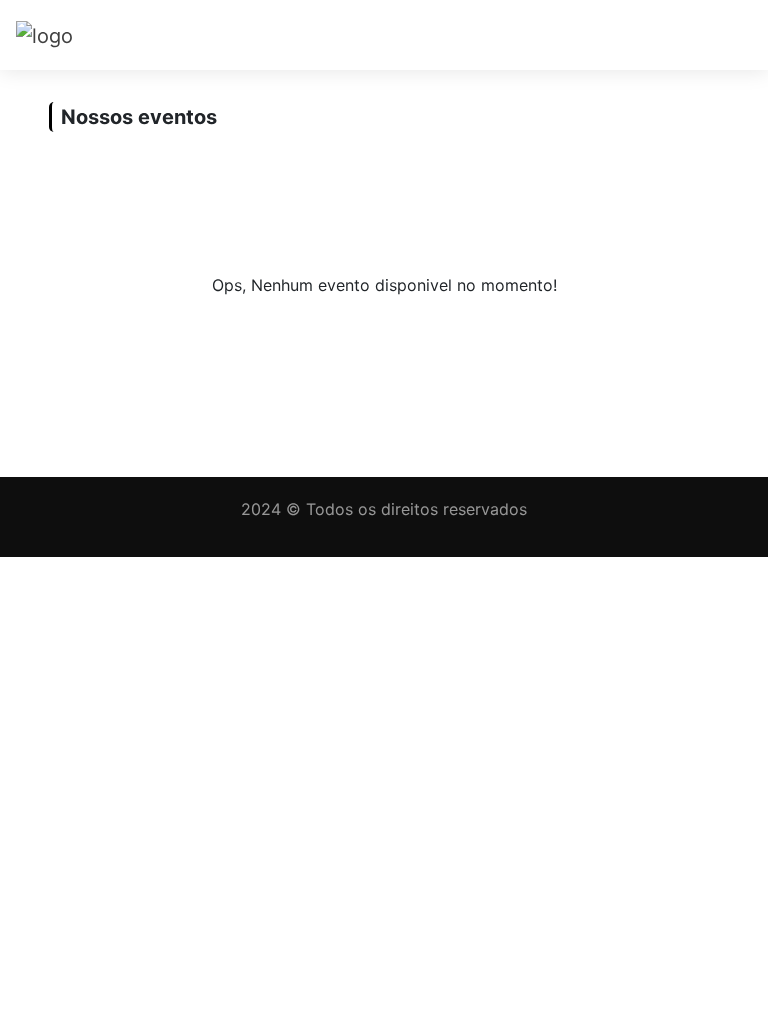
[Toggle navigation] (724, 35)
